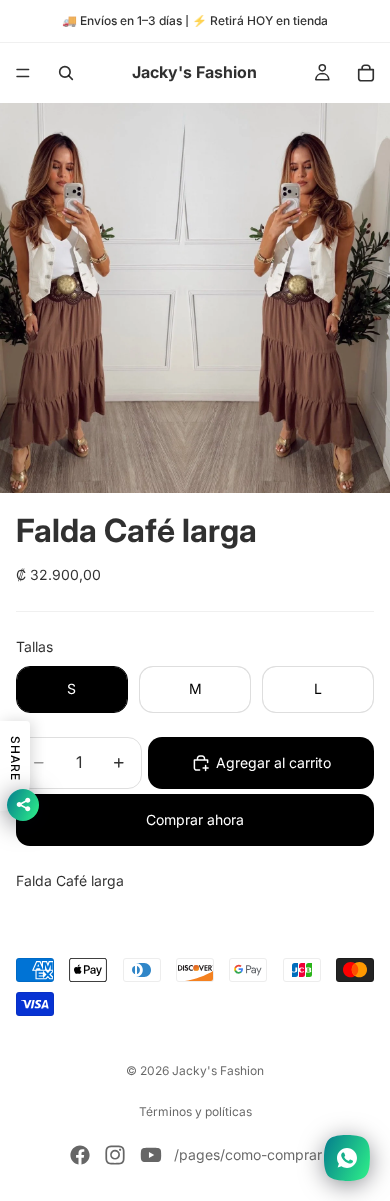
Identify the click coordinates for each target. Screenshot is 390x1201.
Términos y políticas (195, 1111)
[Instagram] (115, 1155)
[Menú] (23, 73)
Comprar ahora (195, 819)
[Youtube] (151, 1155)
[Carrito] (366, 73)
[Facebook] (80, 1155)
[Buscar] (66, 73)
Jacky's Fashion (218, 1070)
